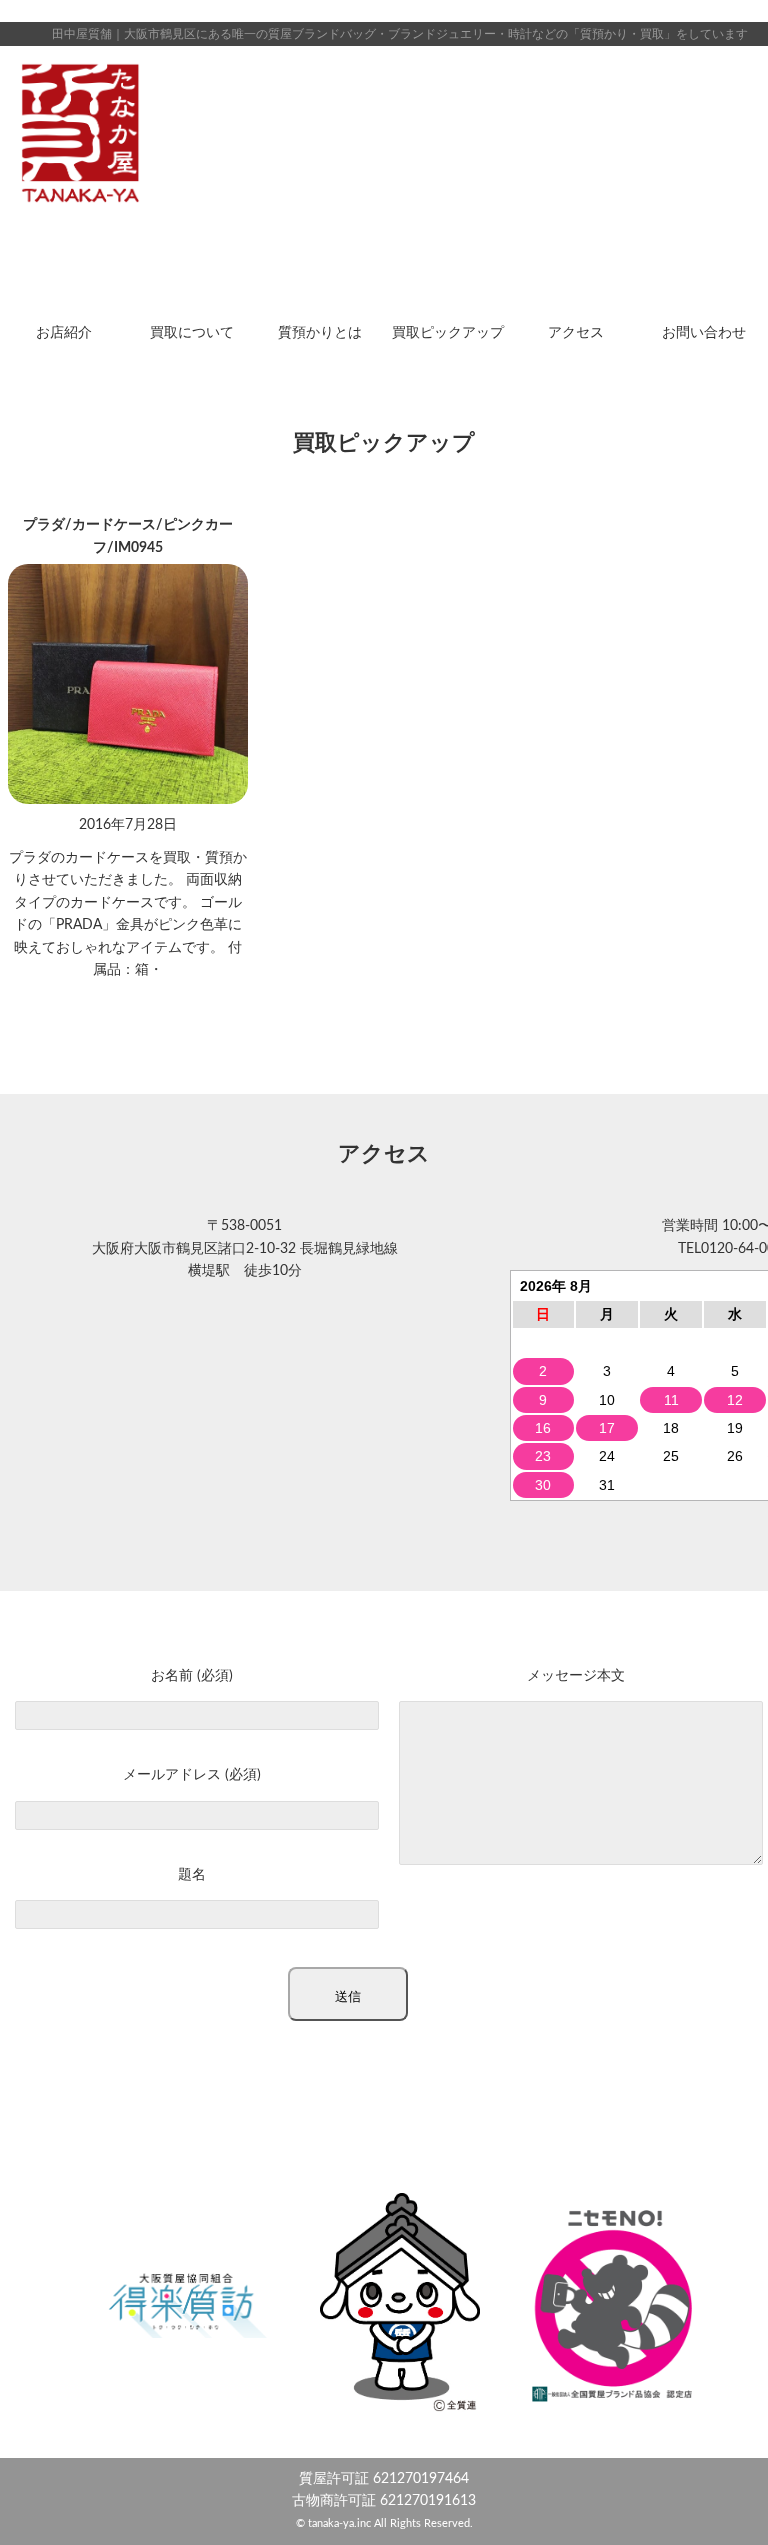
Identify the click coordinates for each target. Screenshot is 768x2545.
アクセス (576, 333)
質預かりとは (320, 333)
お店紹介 (64, 333)
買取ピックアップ (448, 333)
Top (720, 2497)
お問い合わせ (704, 333)
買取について (192, 333)
